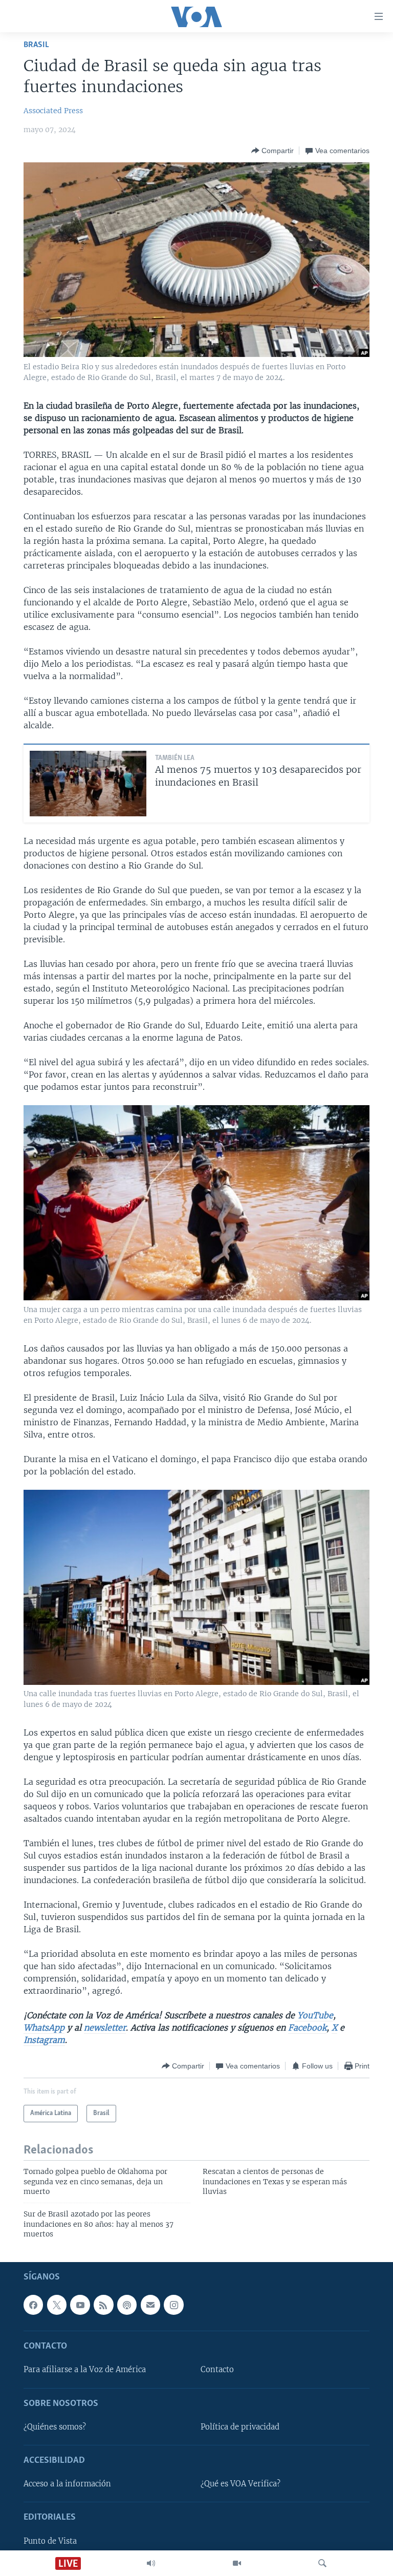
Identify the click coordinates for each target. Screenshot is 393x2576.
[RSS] (103, 2305)
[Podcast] (127, 2305)
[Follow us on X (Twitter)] (57, 2305)
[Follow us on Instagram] (173, 2305)
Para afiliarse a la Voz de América (85, 2370)
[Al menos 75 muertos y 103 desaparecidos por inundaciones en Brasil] (88, 784)
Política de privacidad (240, 2427)
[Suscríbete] (150, 2305)
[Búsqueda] (322, 2563)
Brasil (36, 45)
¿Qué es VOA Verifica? (241, 2484)
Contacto (217, 2370)
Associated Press (53, 111)
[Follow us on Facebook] (33, 2305)
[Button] (272, 151)
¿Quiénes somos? (55, 2427)
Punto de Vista (50, 2541)
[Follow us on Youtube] (80, 2305)
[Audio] (151, 2563)
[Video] (237, 2563)
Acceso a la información (67, 2484)
